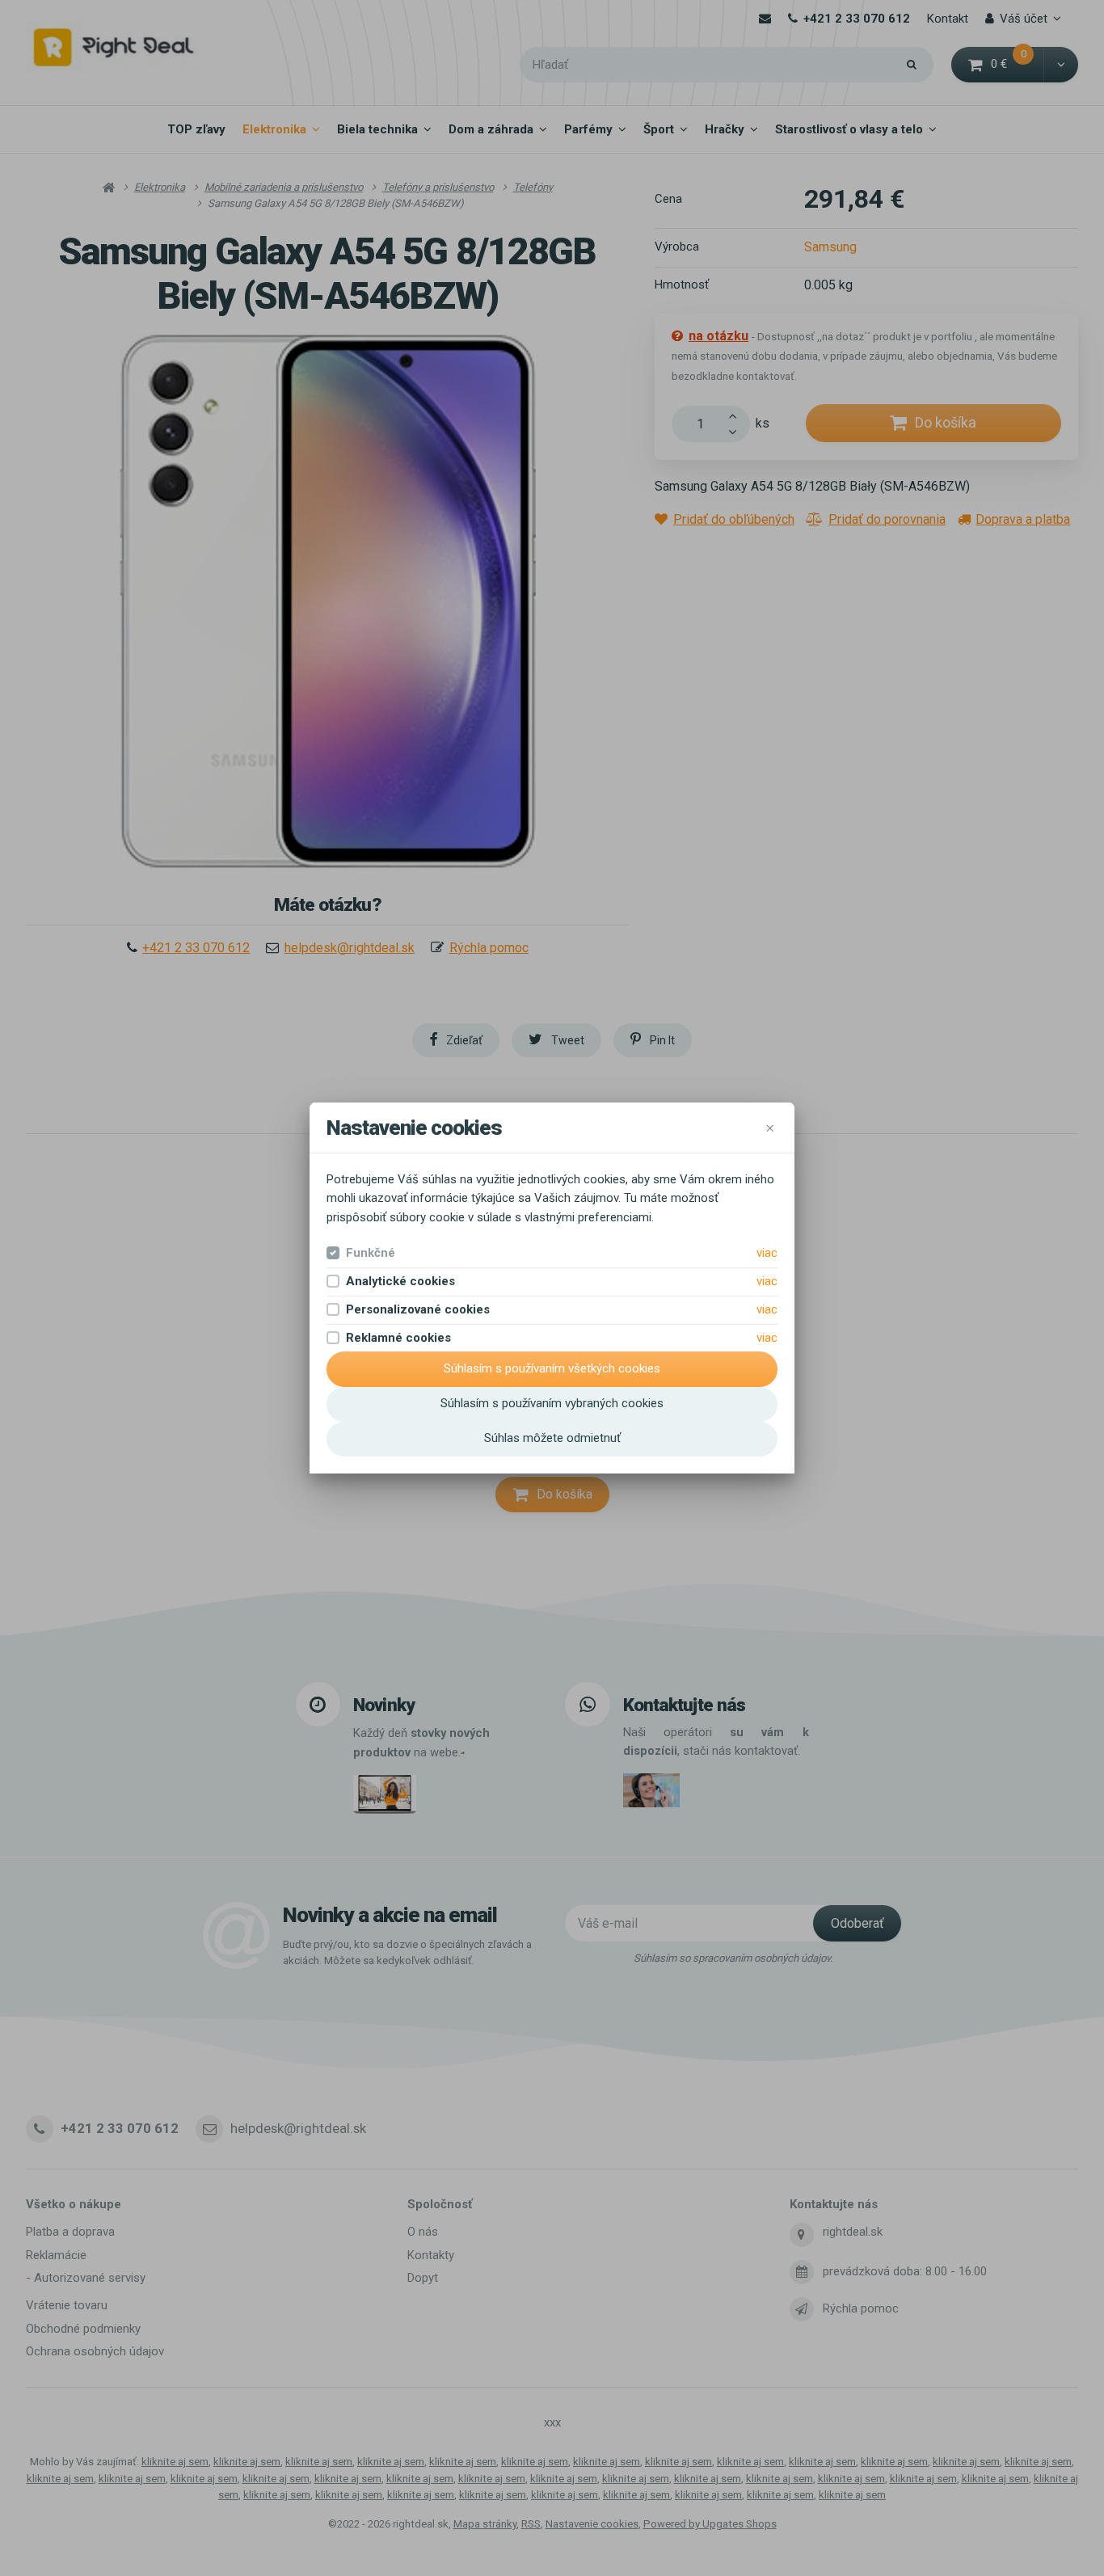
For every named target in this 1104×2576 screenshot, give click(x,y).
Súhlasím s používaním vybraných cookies (552, 1403)
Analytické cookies (400, 1281)
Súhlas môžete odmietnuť (552, 1438)
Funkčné (371, 1253)
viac (767, 1253)
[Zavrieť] (769, 1128)
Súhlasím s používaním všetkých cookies (552, 1368)
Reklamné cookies (398, 1338)
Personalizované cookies (418, 1309)
